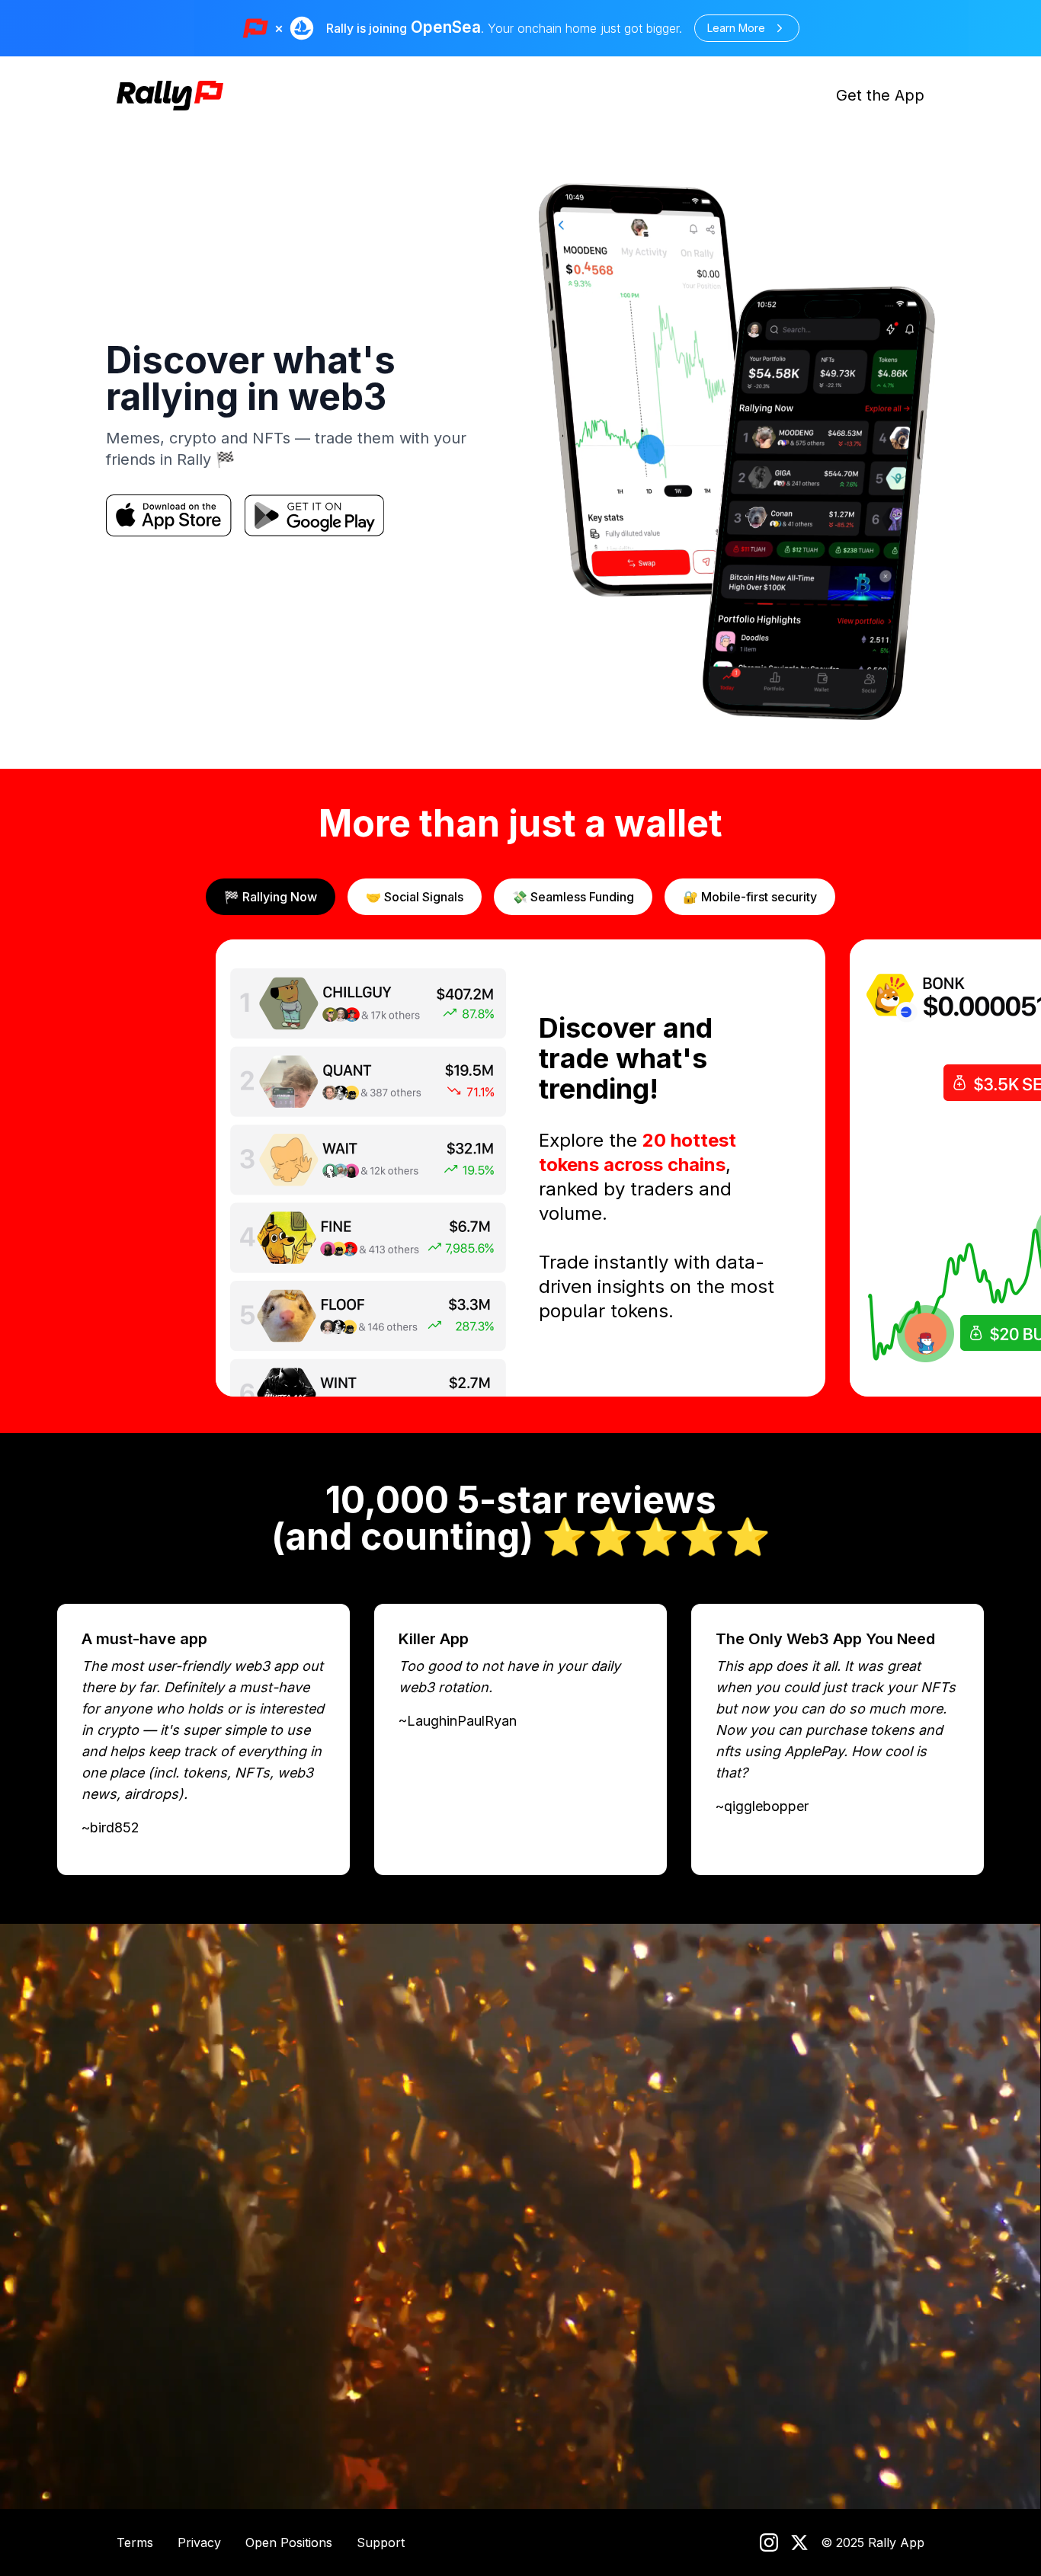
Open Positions (289, 2542)
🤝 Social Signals (415, 897)
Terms (135, 2542)
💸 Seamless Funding (573, 897)
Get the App (880, 95)
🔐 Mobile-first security (750, 897)
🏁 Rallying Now (271, 897)
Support (381, 2542)
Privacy (199, 2542)
